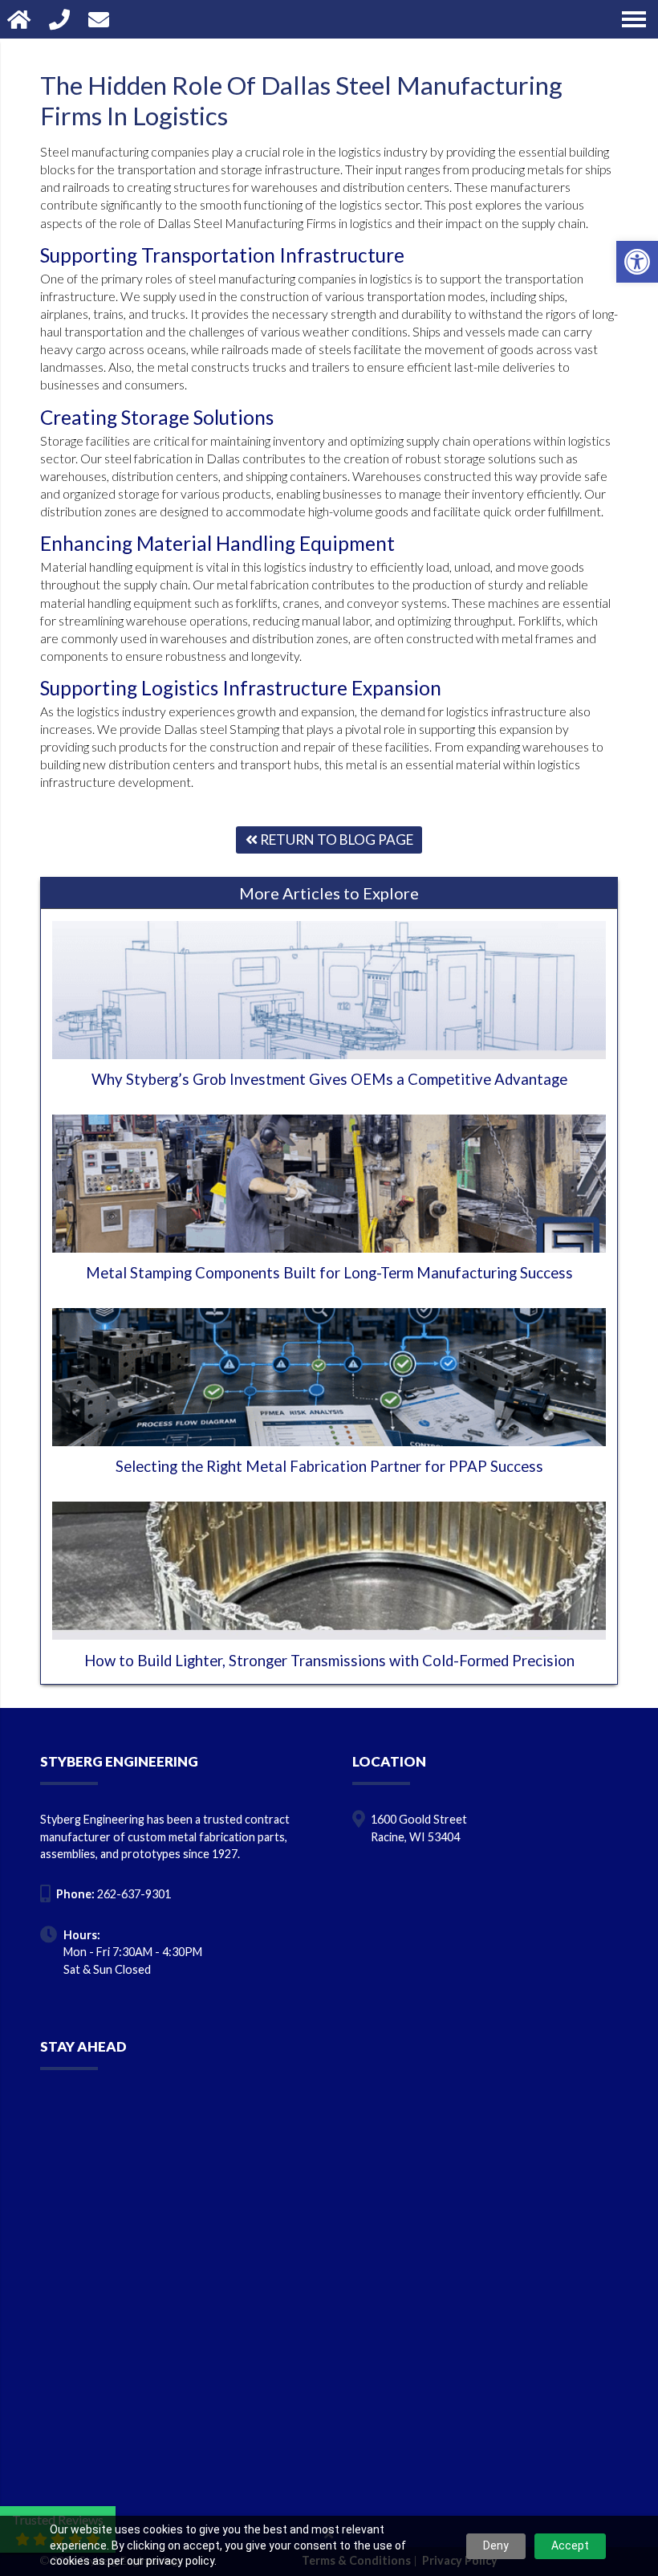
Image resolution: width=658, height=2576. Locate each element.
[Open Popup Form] (101, 19)
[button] (637, 262)
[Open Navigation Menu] (634, 19)
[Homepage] (21, 19)
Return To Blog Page (335, 840)
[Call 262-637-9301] (61, 19)
